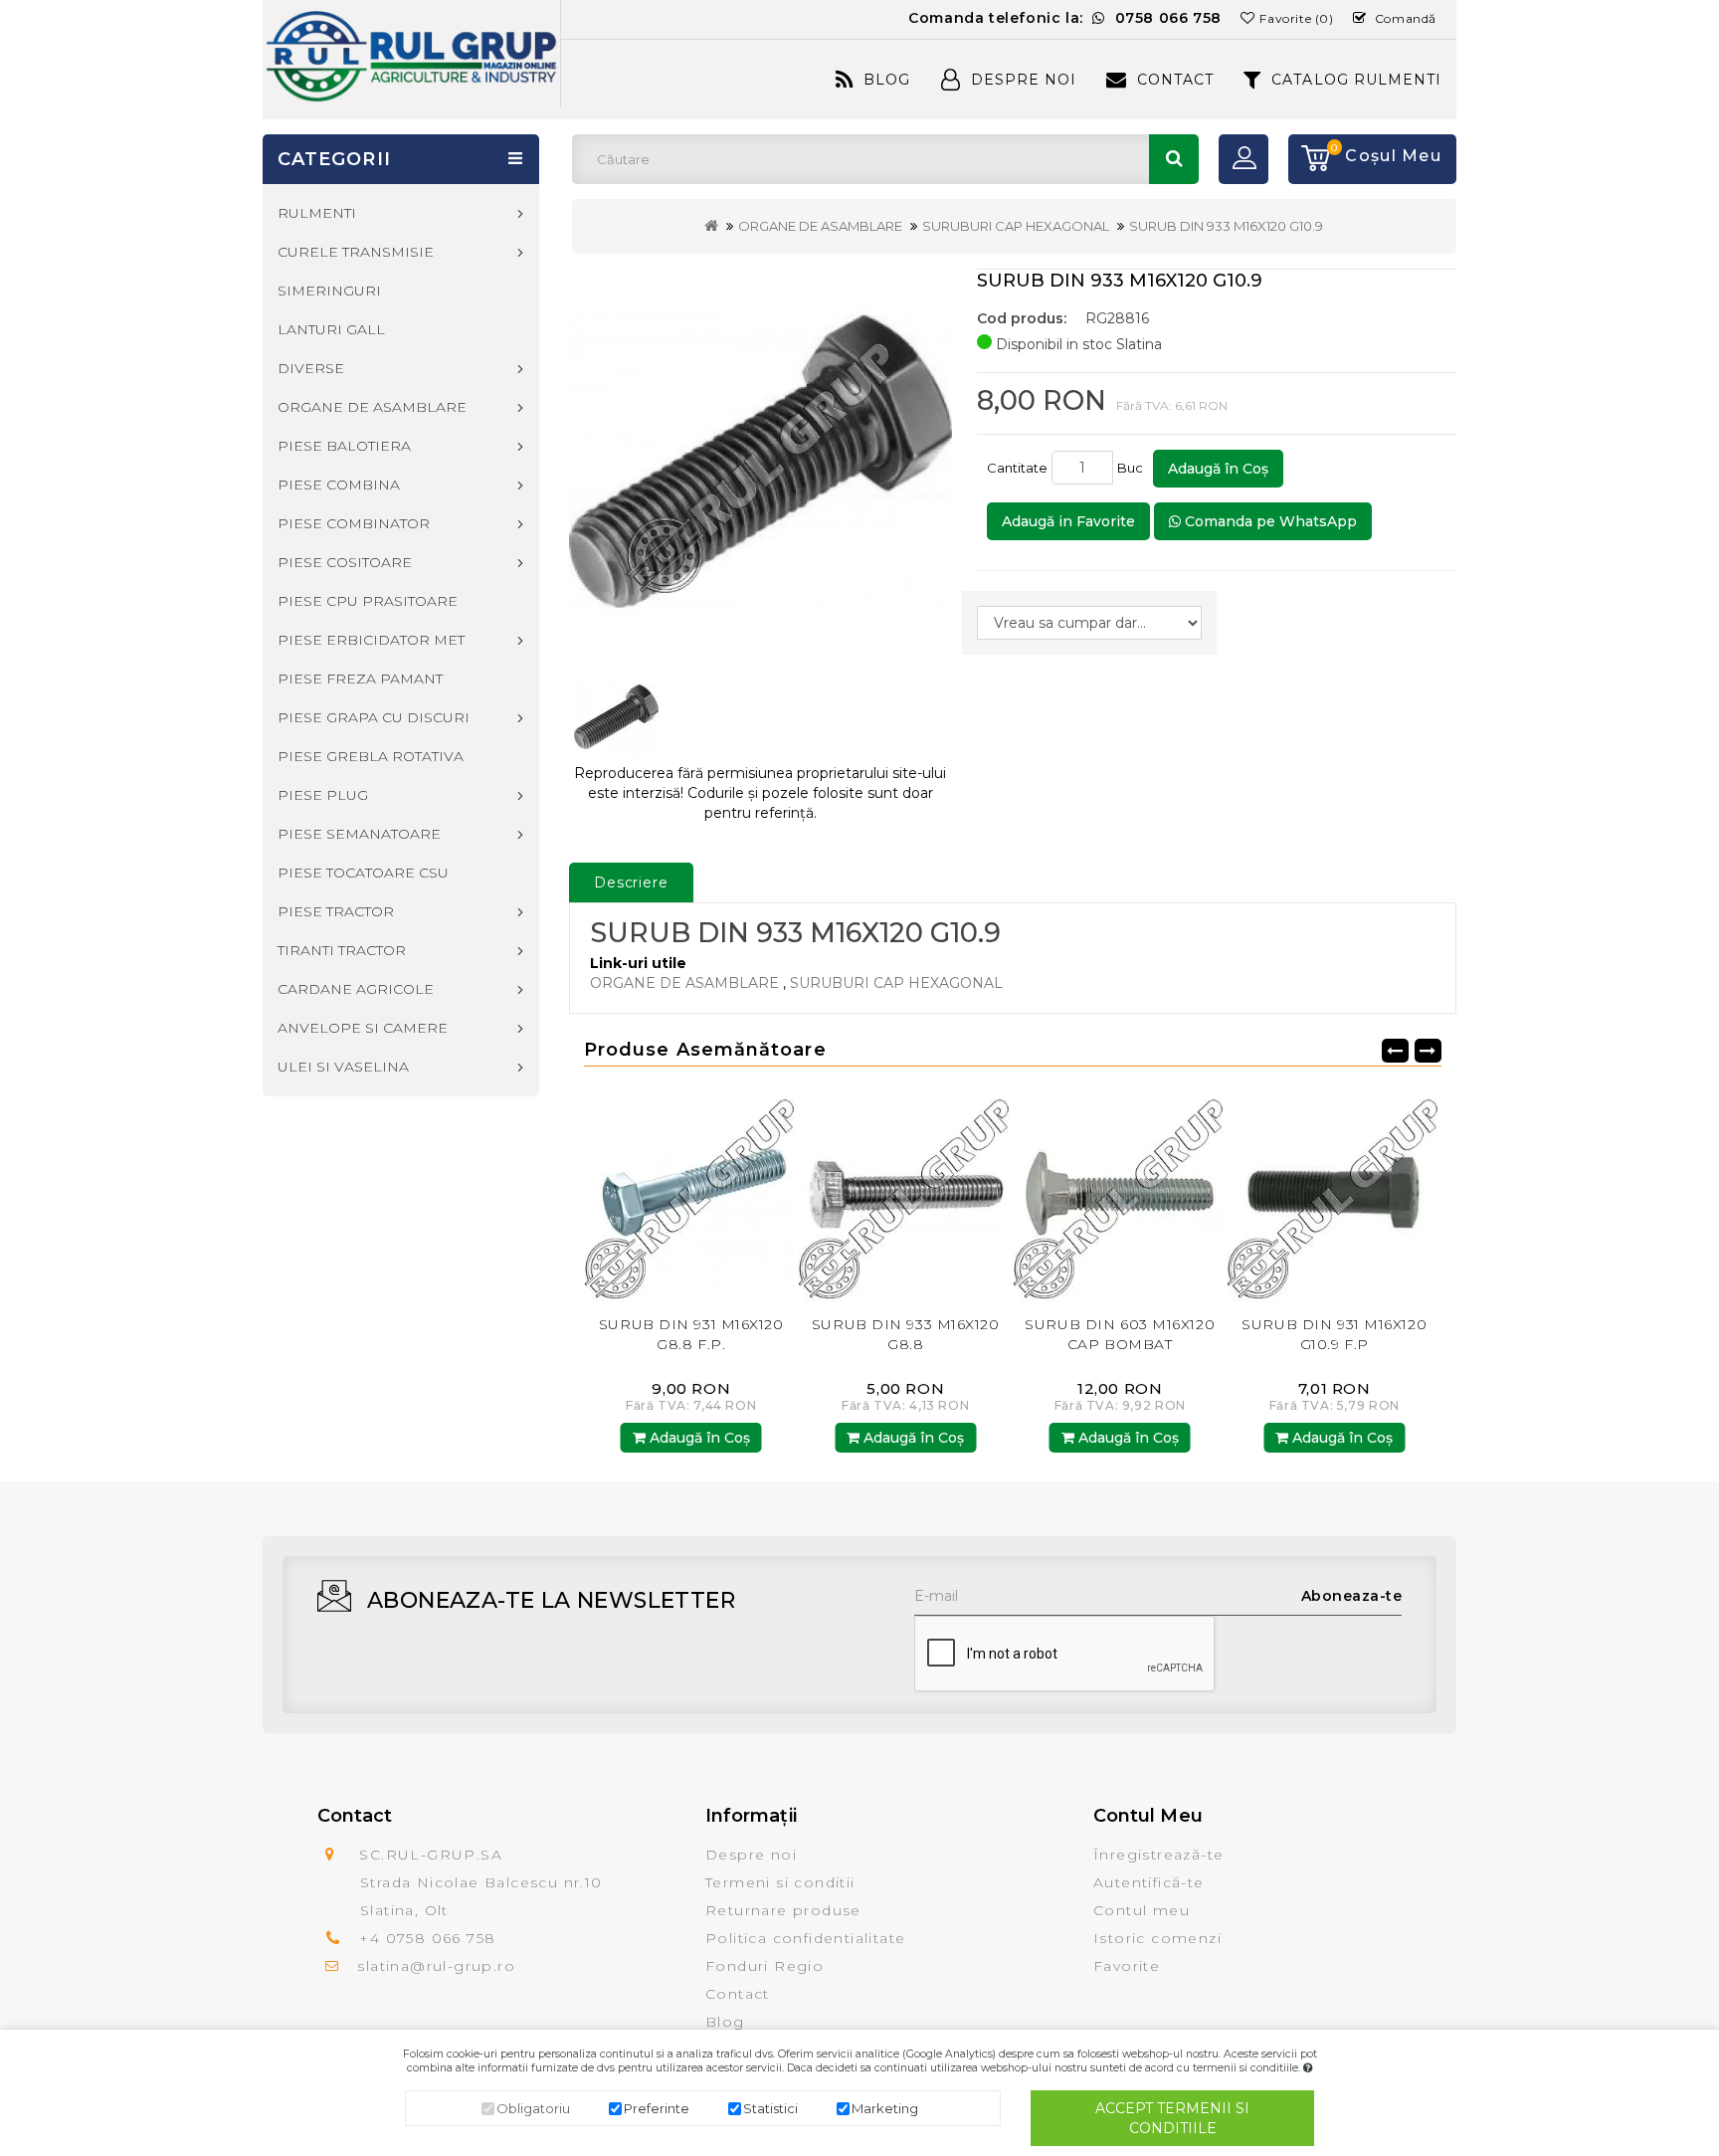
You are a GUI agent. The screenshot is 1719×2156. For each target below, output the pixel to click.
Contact (1175, 80)
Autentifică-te (1149, 1882)
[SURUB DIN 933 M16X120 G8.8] (691, 1194)
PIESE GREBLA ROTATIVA (371, 756)
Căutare (1174, 159)
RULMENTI (317, 213)
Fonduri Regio (764, 1966)
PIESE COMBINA (339, 485)
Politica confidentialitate (805, 1938)
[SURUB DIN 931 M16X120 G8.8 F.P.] (1335, 1194)
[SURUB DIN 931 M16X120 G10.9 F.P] (1120, 1194)
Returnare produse (783, 1910)
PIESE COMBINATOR (354, 523)
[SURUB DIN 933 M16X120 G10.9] (761, 462)
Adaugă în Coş (1218, 469)
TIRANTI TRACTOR (342, 950)
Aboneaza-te (1352, 1596)
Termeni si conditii (780, 1882)
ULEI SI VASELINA (343, 1067)
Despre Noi (1024, 80)
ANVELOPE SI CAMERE (363, 1028)
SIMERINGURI (329, 291)
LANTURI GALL (331, 329)
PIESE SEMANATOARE (359, 834)
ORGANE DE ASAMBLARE (820, 226)
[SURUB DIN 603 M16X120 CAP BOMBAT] (906, 1194)
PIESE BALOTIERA (344, 446)
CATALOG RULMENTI (1356, 80)
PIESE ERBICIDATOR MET (371, 640)
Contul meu (1142, 1910)
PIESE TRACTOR (336, 911)
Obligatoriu (533, 2108)
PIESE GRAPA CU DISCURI (374, 717)
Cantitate (1017, 468)
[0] (1309, 159)
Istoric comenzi (1157, 1938)
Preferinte (657, 2108)
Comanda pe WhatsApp (1269, 521)
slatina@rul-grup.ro (436, 1966)
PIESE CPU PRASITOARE (368, 601)
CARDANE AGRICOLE (356, 989)
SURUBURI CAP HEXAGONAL (1016, 226)
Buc (1133, 468)
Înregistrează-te (1158, 1855)
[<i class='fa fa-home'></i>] (711, 226)
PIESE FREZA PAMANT (360, 679)
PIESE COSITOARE (345, 562)
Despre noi (751, 1855)
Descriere (631, 882)
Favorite (1127, 1966)
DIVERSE (311, 368)
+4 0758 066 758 (427, 1938)
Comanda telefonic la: (1065, 18)
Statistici (770, 2108)
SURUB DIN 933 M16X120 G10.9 (1226, 226)
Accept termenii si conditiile (1172, 2118)
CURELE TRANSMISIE (356, 252)
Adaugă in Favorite (1068, 521)
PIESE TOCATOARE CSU (363, 873)
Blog (887, 80)
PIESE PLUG (323, 795)
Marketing (885, 2108)
